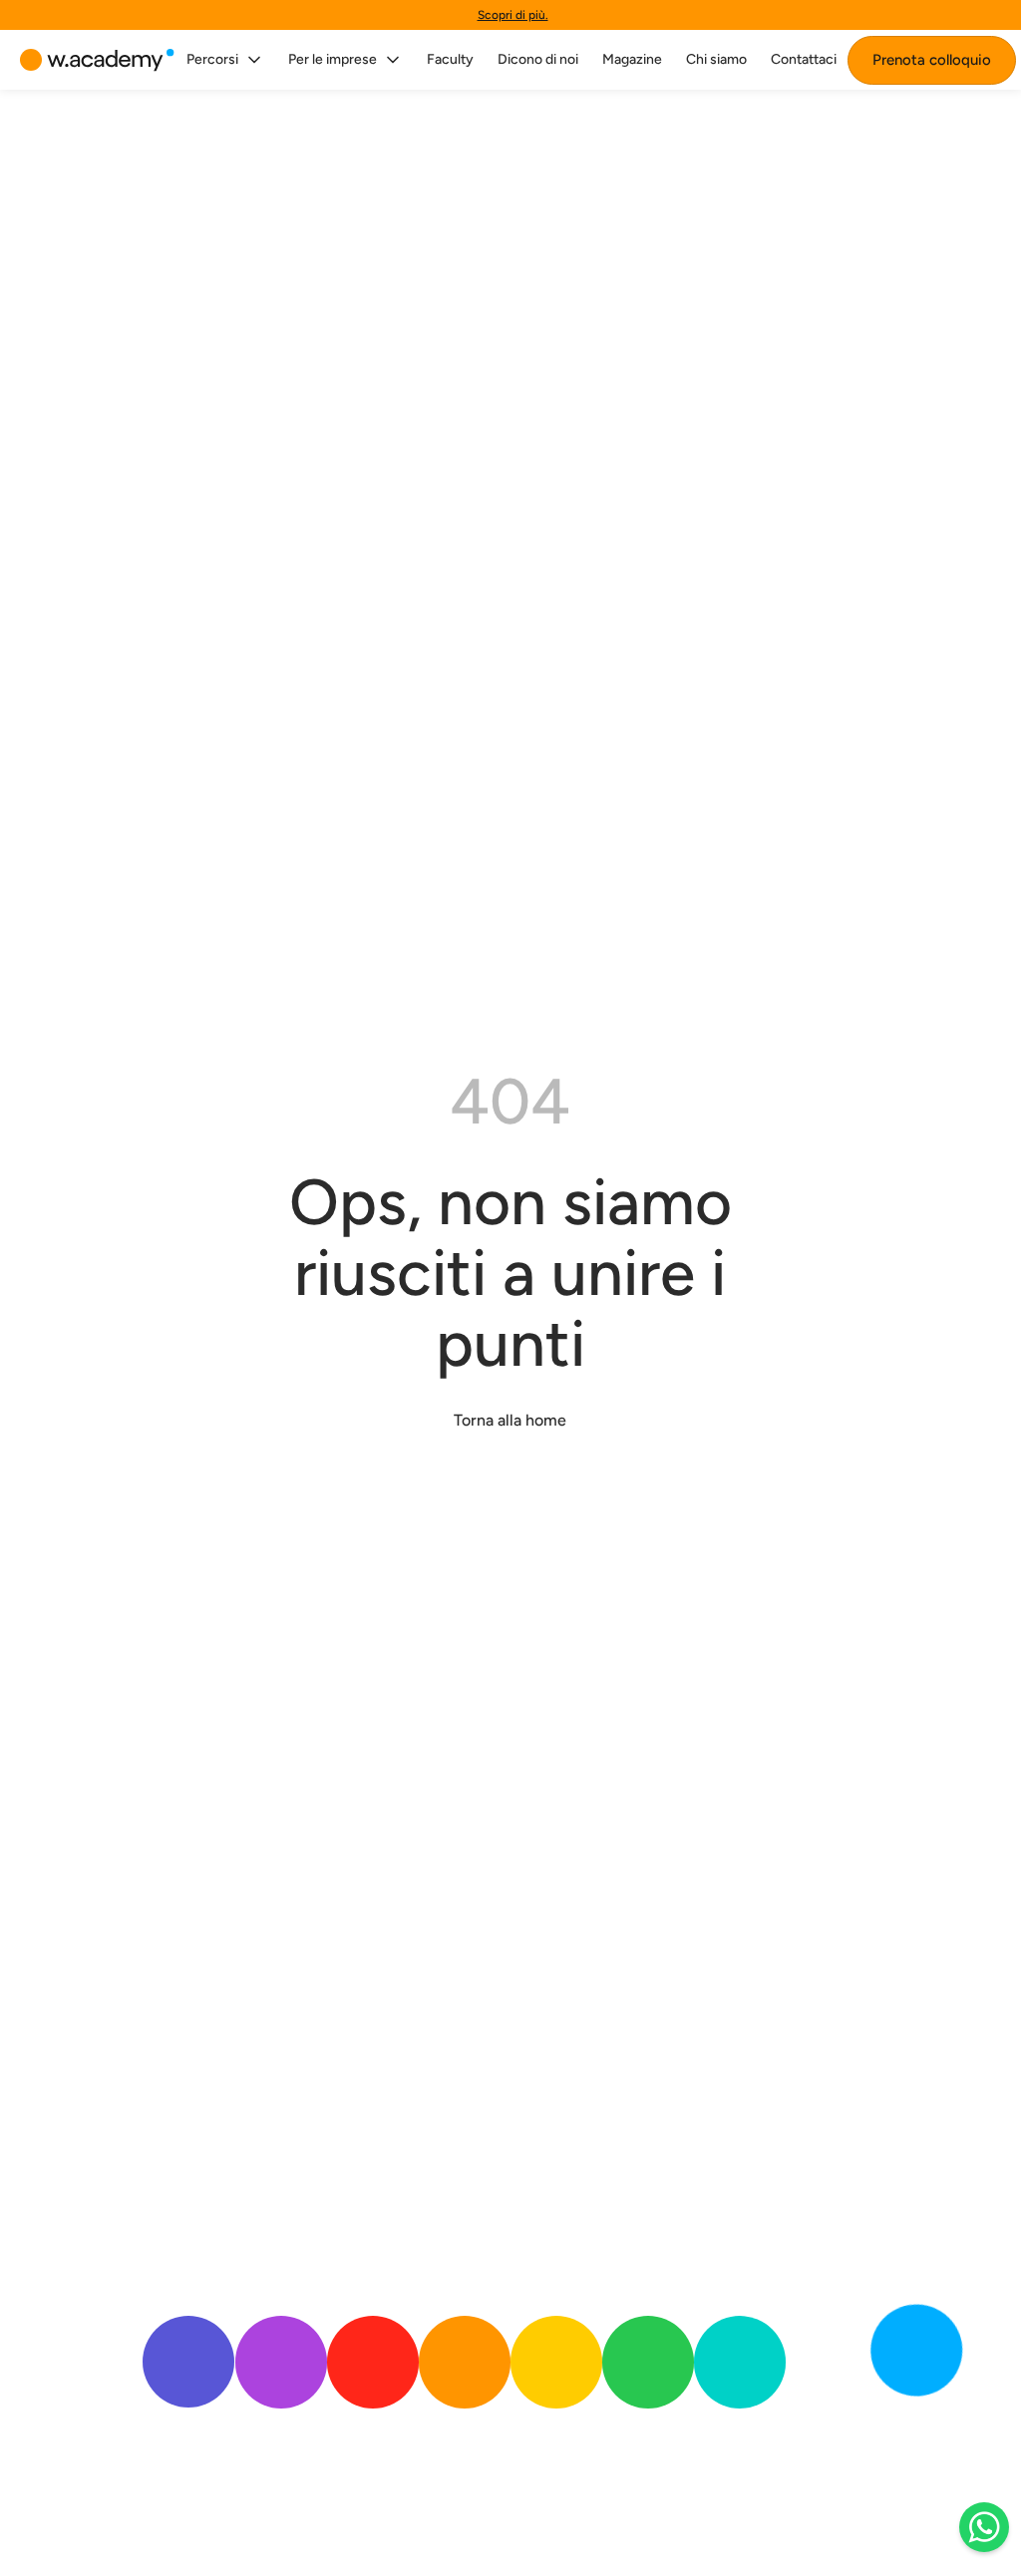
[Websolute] (97, 60)
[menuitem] (225, 60)
